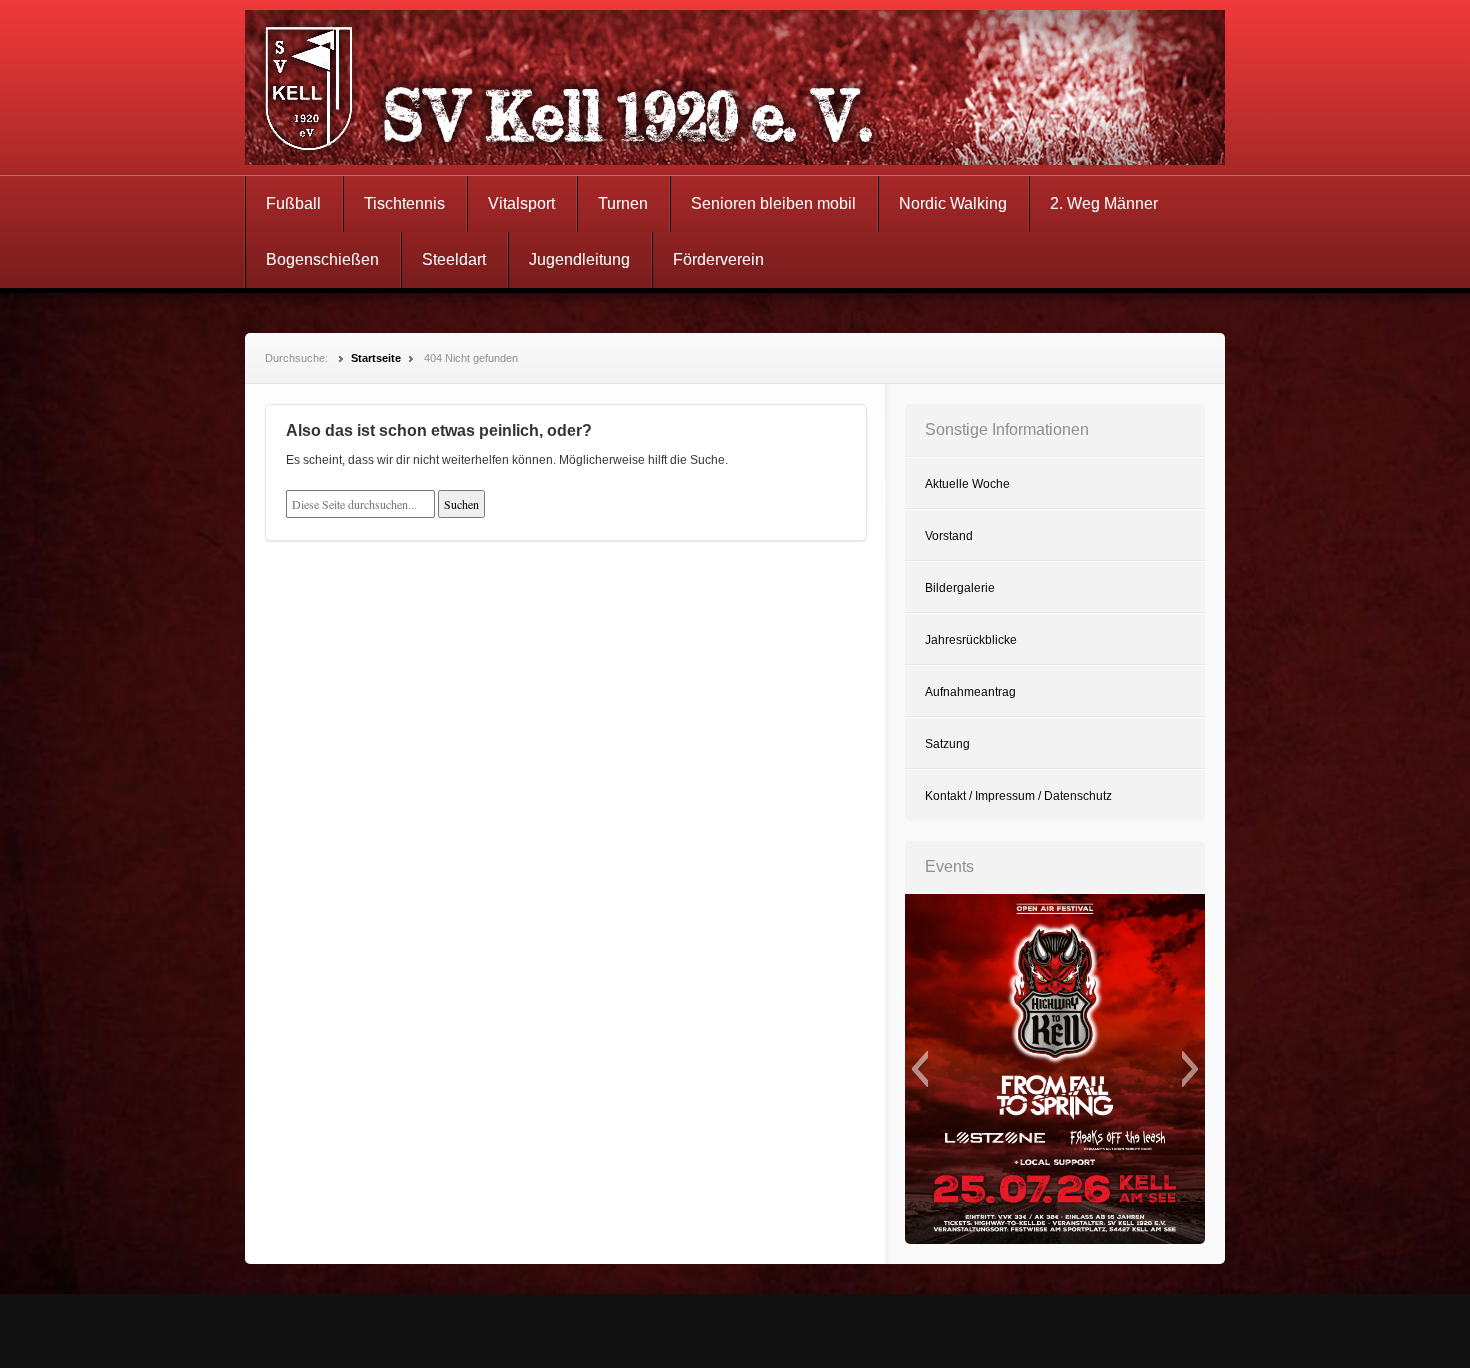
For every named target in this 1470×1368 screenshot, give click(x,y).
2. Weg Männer (1104, 203)
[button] (919, 1069)
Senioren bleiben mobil (773, 203)
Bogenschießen (322, 259)
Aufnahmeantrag (970, 692)
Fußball (293, 203)
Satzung (947, 744)
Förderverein (718, 259)
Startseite (376, 358)
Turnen (623, 203)
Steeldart (454, 259)
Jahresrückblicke (971, 640)
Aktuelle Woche (967, 484)
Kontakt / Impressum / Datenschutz (1018, 796)
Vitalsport (521, 203)
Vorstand (949, 536)
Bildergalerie (960, 588)
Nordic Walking (953, 203)
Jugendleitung (579, 259)
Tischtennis (404, 203)
